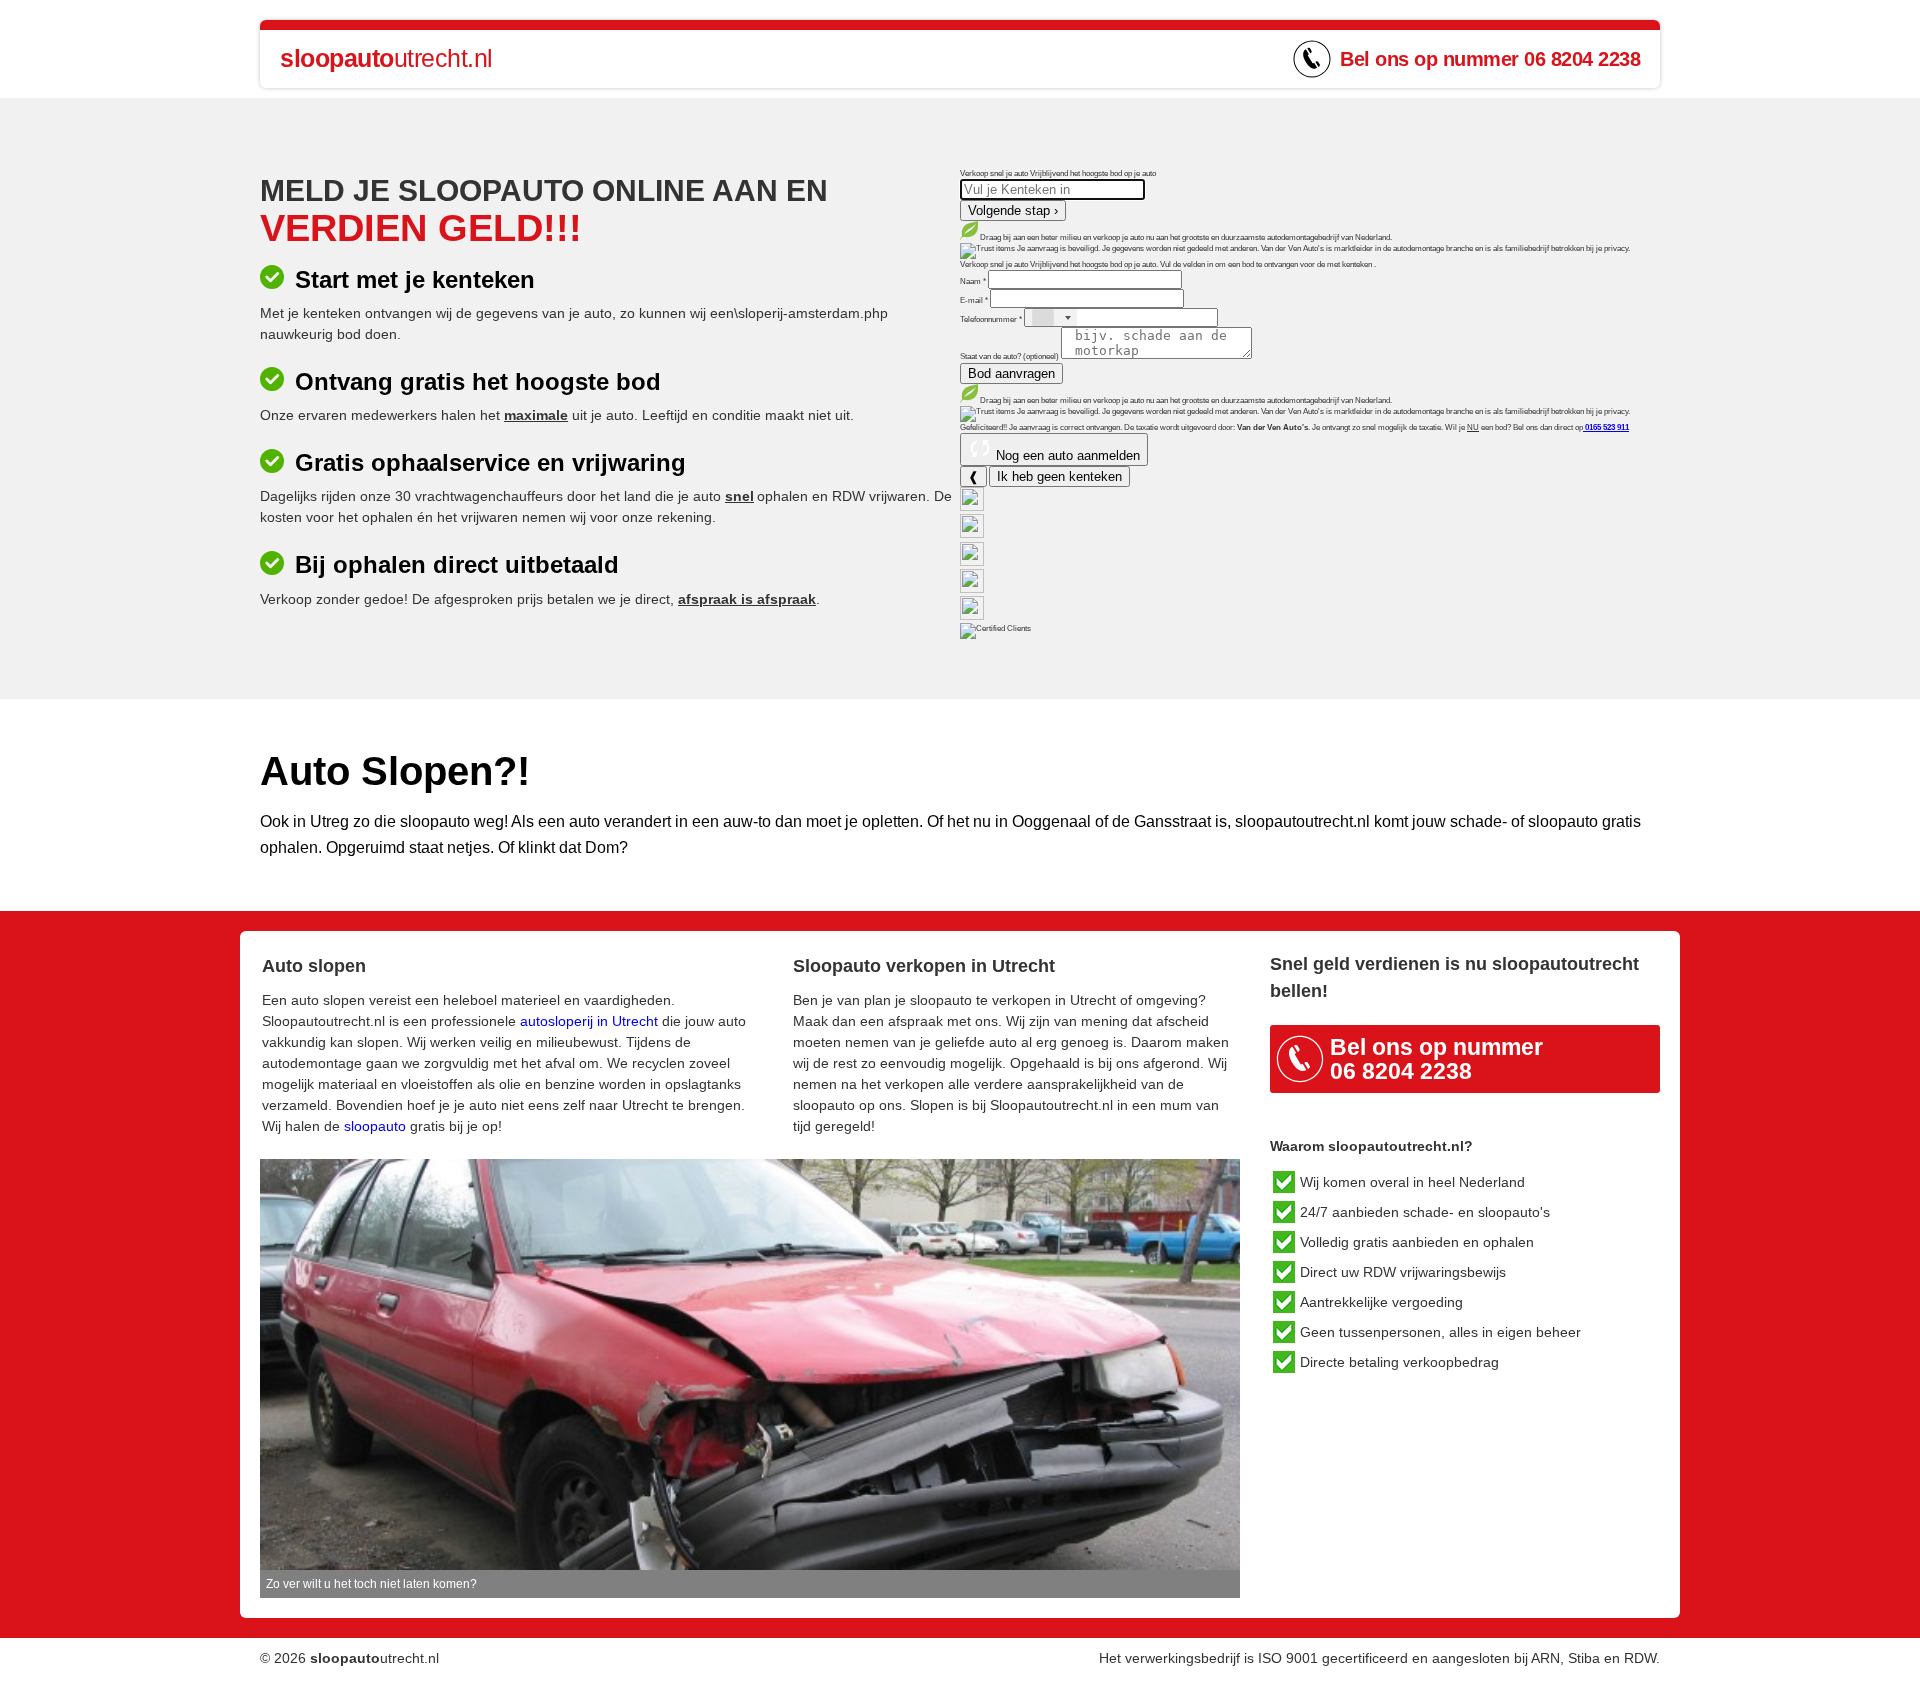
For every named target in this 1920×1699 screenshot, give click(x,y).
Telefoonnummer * (992, 319)
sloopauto (375, 1126)
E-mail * (975, 300)
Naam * (974, 281)
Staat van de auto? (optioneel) (1010, 356)
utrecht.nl (386, 58)
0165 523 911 (1606, 427)
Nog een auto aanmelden (1066, 455)
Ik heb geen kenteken (1059, 476)
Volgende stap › (1013, 210)
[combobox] (1051, 317)
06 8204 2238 (1582, 59)
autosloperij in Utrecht (589, 1021)
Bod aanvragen (1011, 373)
